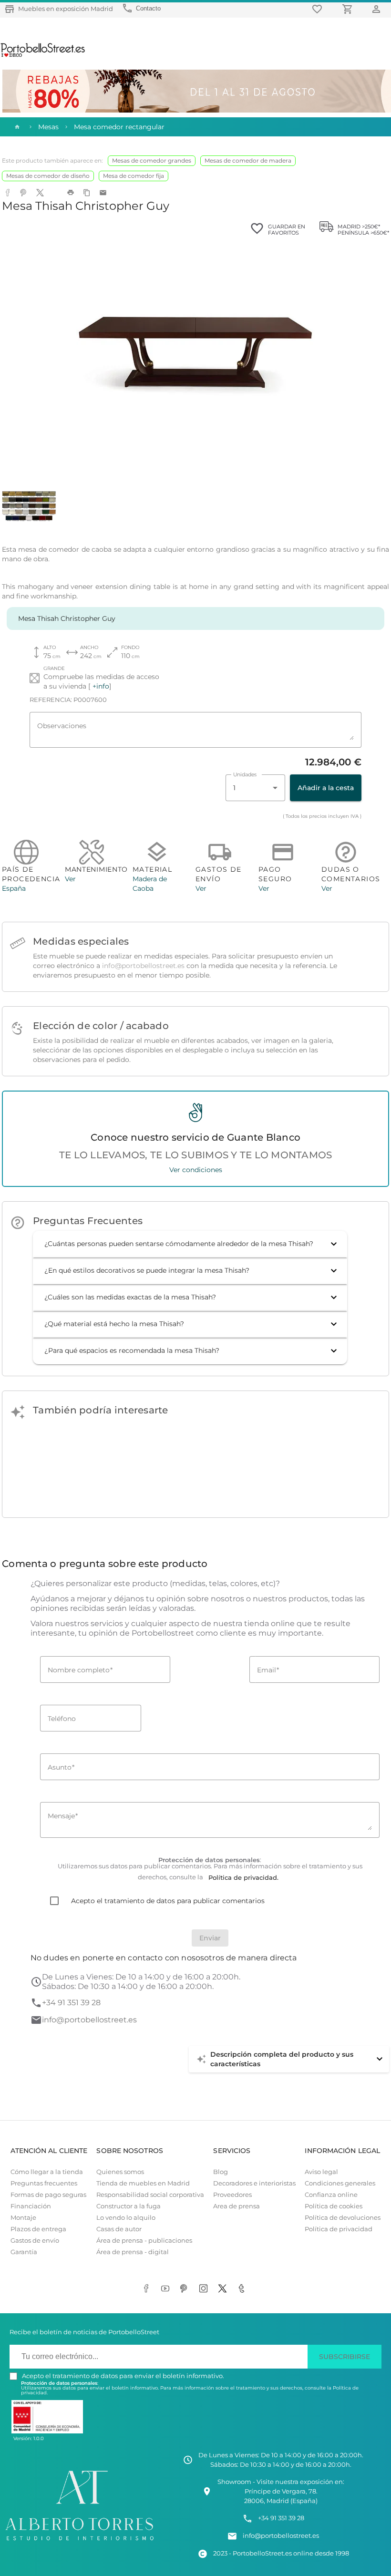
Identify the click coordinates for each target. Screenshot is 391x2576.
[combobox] (255, 788)
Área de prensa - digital (133, 2252)
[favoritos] (319, 9)
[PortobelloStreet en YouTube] (167, 2289)
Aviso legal (321, 2172)
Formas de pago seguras (48, 2195)
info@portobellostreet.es (143, 966)
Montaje (23, 2218)
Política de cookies (334, 2206)
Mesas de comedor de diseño (48, 176)
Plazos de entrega (38, 2229)
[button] (190, 1244)
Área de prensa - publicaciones (144, 2241)
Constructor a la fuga (129, 2206)
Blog (221, 2172)
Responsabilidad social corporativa (150, 2195)
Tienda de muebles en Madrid (143, 2183)
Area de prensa (237, 2206)
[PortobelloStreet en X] (224, 2289)
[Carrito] (349, 9)
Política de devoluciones (343, 2218)
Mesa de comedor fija (134, 176)
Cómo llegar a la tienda (47, 2172)
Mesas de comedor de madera (248, 160)
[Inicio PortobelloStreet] (43, 56)
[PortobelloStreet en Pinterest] (186, 2289)
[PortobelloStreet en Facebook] (148, 2289)
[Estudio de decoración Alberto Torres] (79, 2542)
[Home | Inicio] (16, 127)
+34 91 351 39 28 (71, 2003)
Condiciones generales (340, 2183)
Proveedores (232, 2195)
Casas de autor (119, 2229)
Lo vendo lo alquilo (126, 2218)
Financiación (31, 2206)
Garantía (24, 2252)
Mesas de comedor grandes (152, 160)
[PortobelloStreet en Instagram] (205, 2289)
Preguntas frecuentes (44, 2183)
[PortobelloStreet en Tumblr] (243, 2289)
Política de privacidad (339, 2229)
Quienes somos (120, 2172)
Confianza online (331, 2195)
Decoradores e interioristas (254, 2183)
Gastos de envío (35, 2241)
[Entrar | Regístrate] (378, 9)
